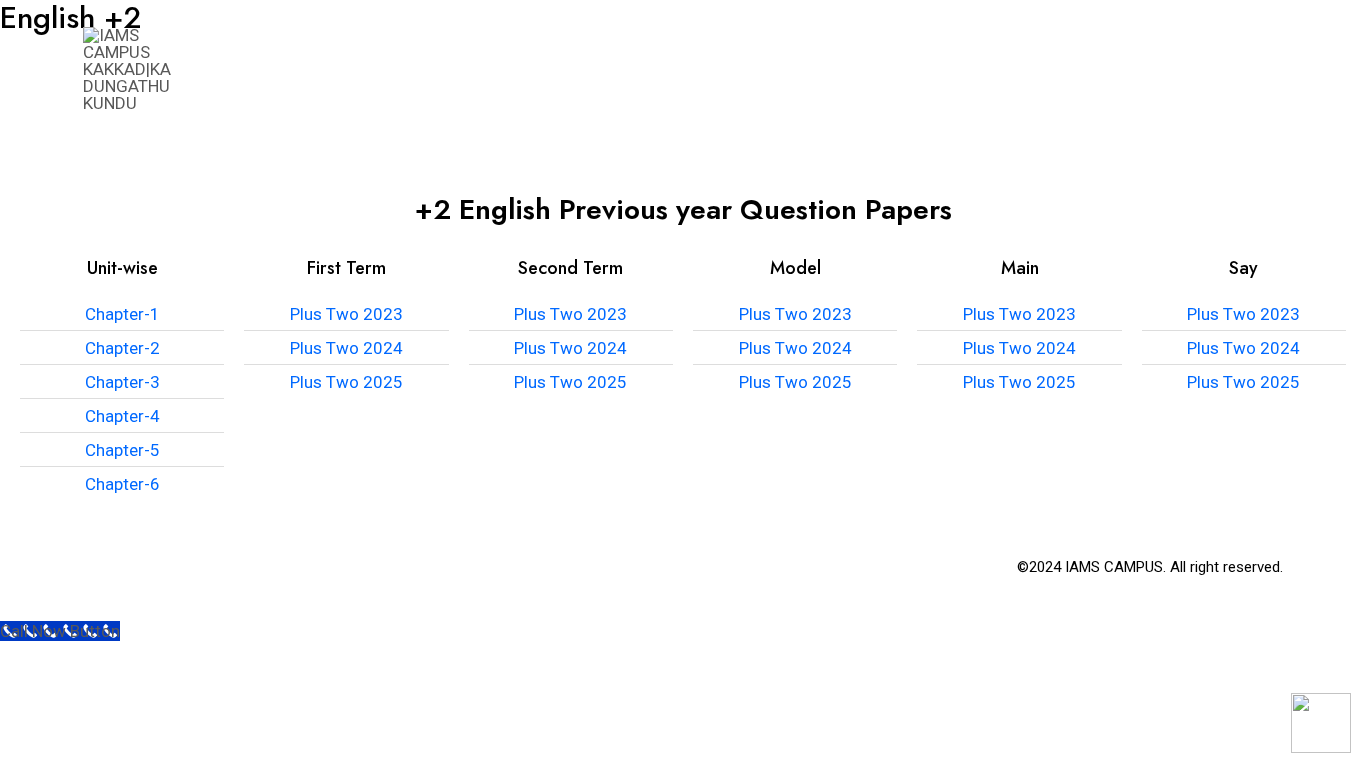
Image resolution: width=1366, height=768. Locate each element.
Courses (721, 70)
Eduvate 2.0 (1083, 70)
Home (540, 70)
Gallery (827, 70)
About (624, 70)
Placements (948, 70)
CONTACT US (1216, 70)
